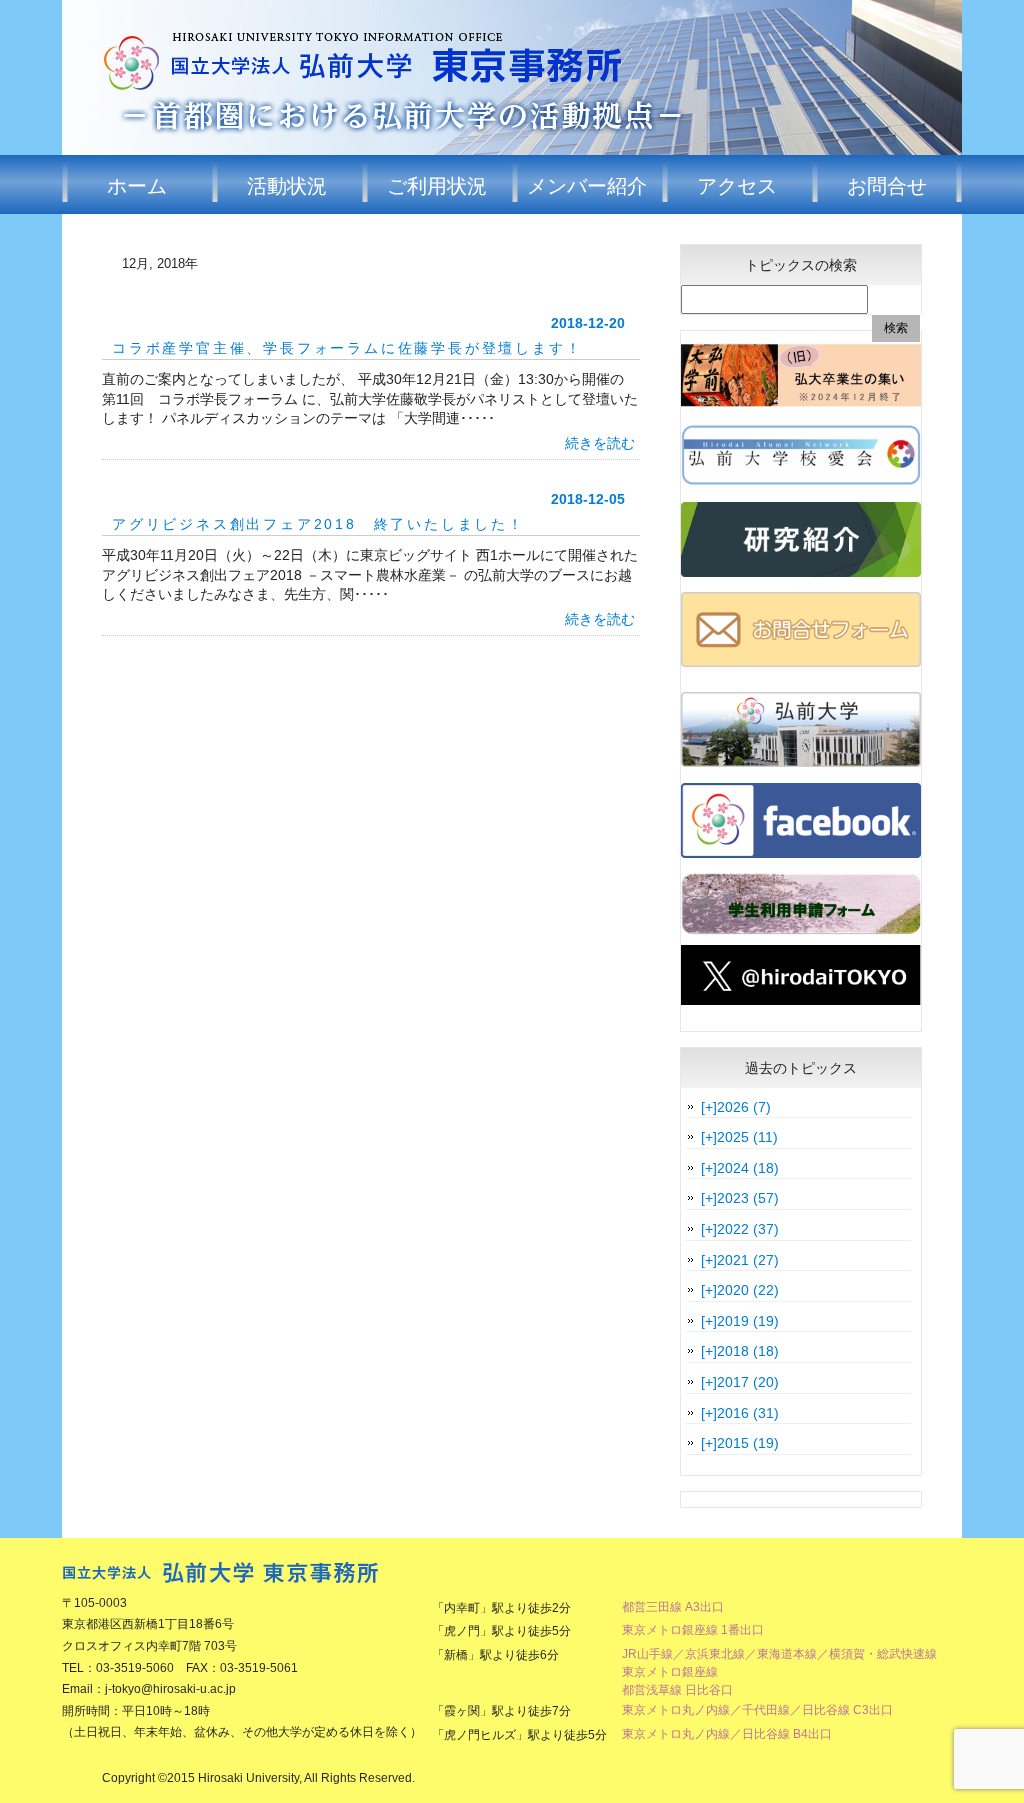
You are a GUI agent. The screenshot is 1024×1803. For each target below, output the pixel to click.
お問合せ (887, 185)
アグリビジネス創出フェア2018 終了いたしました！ (318, 524)
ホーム (137, 185)
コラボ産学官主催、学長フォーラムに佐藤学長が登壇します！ (347, 348)
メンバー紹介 (587, 185)
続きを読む (600, 443)
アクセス (737, 185)
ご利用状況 (437, 185)
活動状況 (287, 185)
